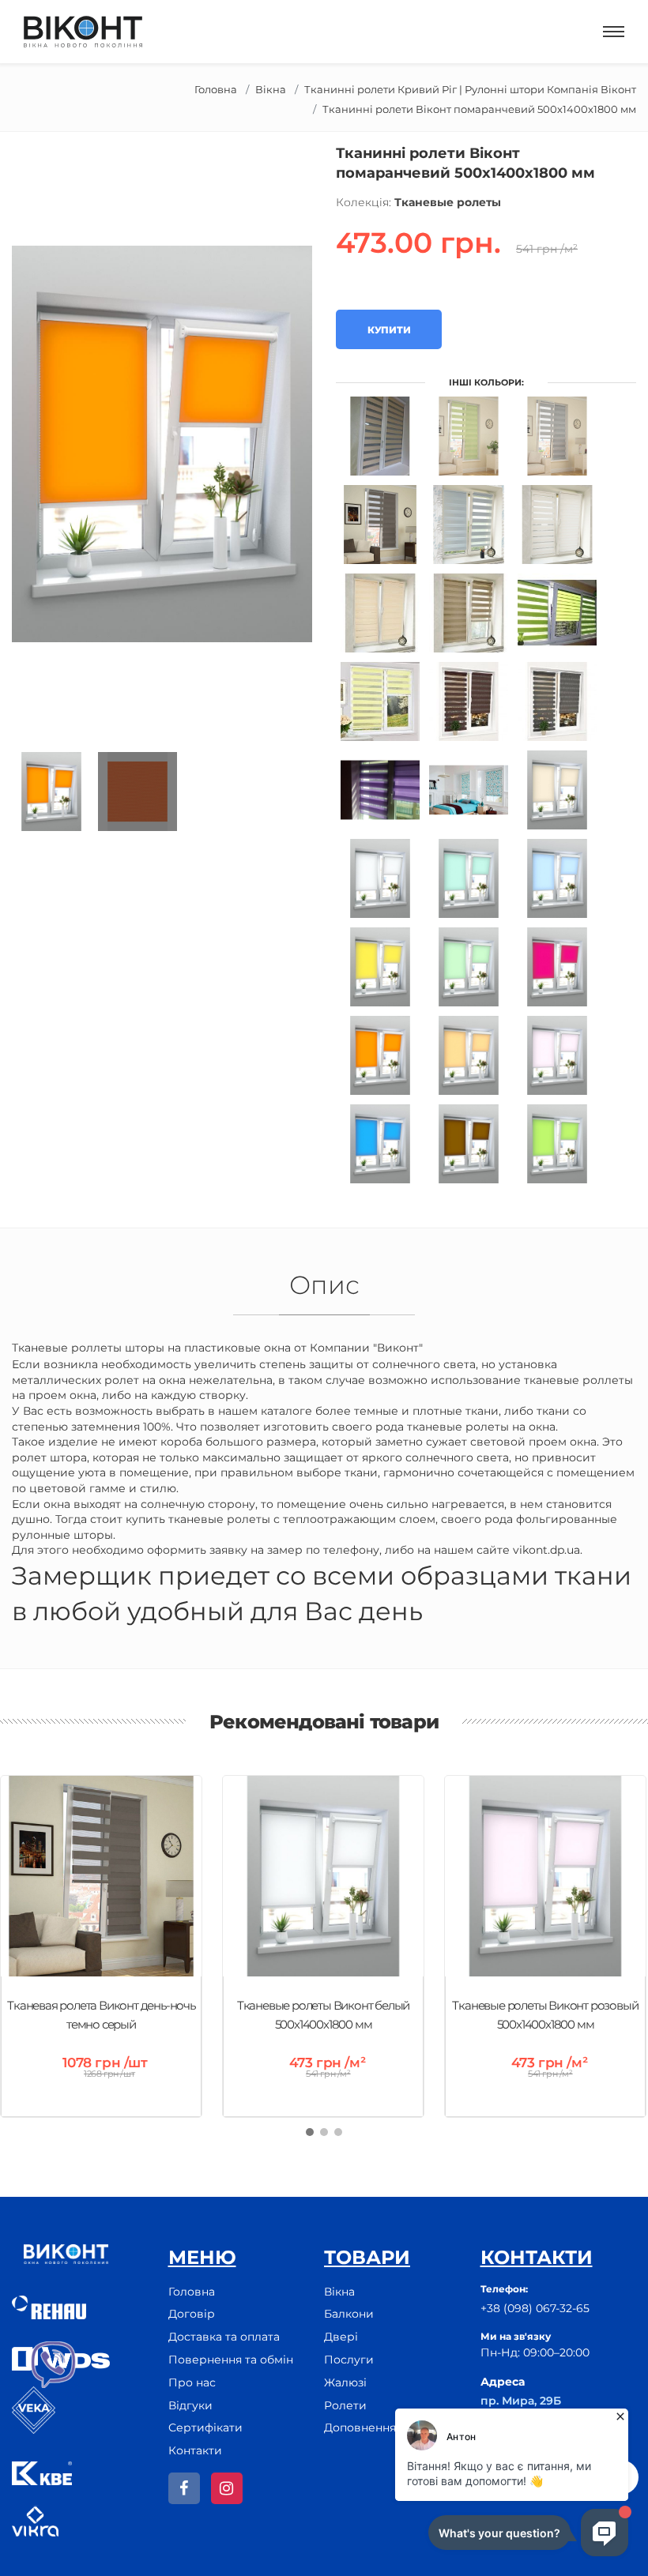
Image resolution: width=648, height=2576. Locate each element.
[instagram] (227, 2488)
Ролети (345, 2405)
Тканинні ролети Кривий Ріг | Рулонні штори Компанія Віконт (470, 89)
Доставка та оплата (224, 2337)
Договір (192, 2314)
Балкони (349, 2314)
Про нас (192, 2382)
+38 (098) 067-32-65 (535, 2308)
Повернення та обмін (231, 2360)
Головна (216, 89)
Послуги (349, 2360)
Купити (389, 330)
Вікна (271, 89)
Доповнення (360, 2427)
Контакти (195, 2450)
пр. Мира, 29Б (521, 2401)
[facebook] (184, 2488)
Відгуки (190, 2405)
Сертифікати (205, 2427)
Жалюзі (345, 2382)
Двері (341, 2337)
